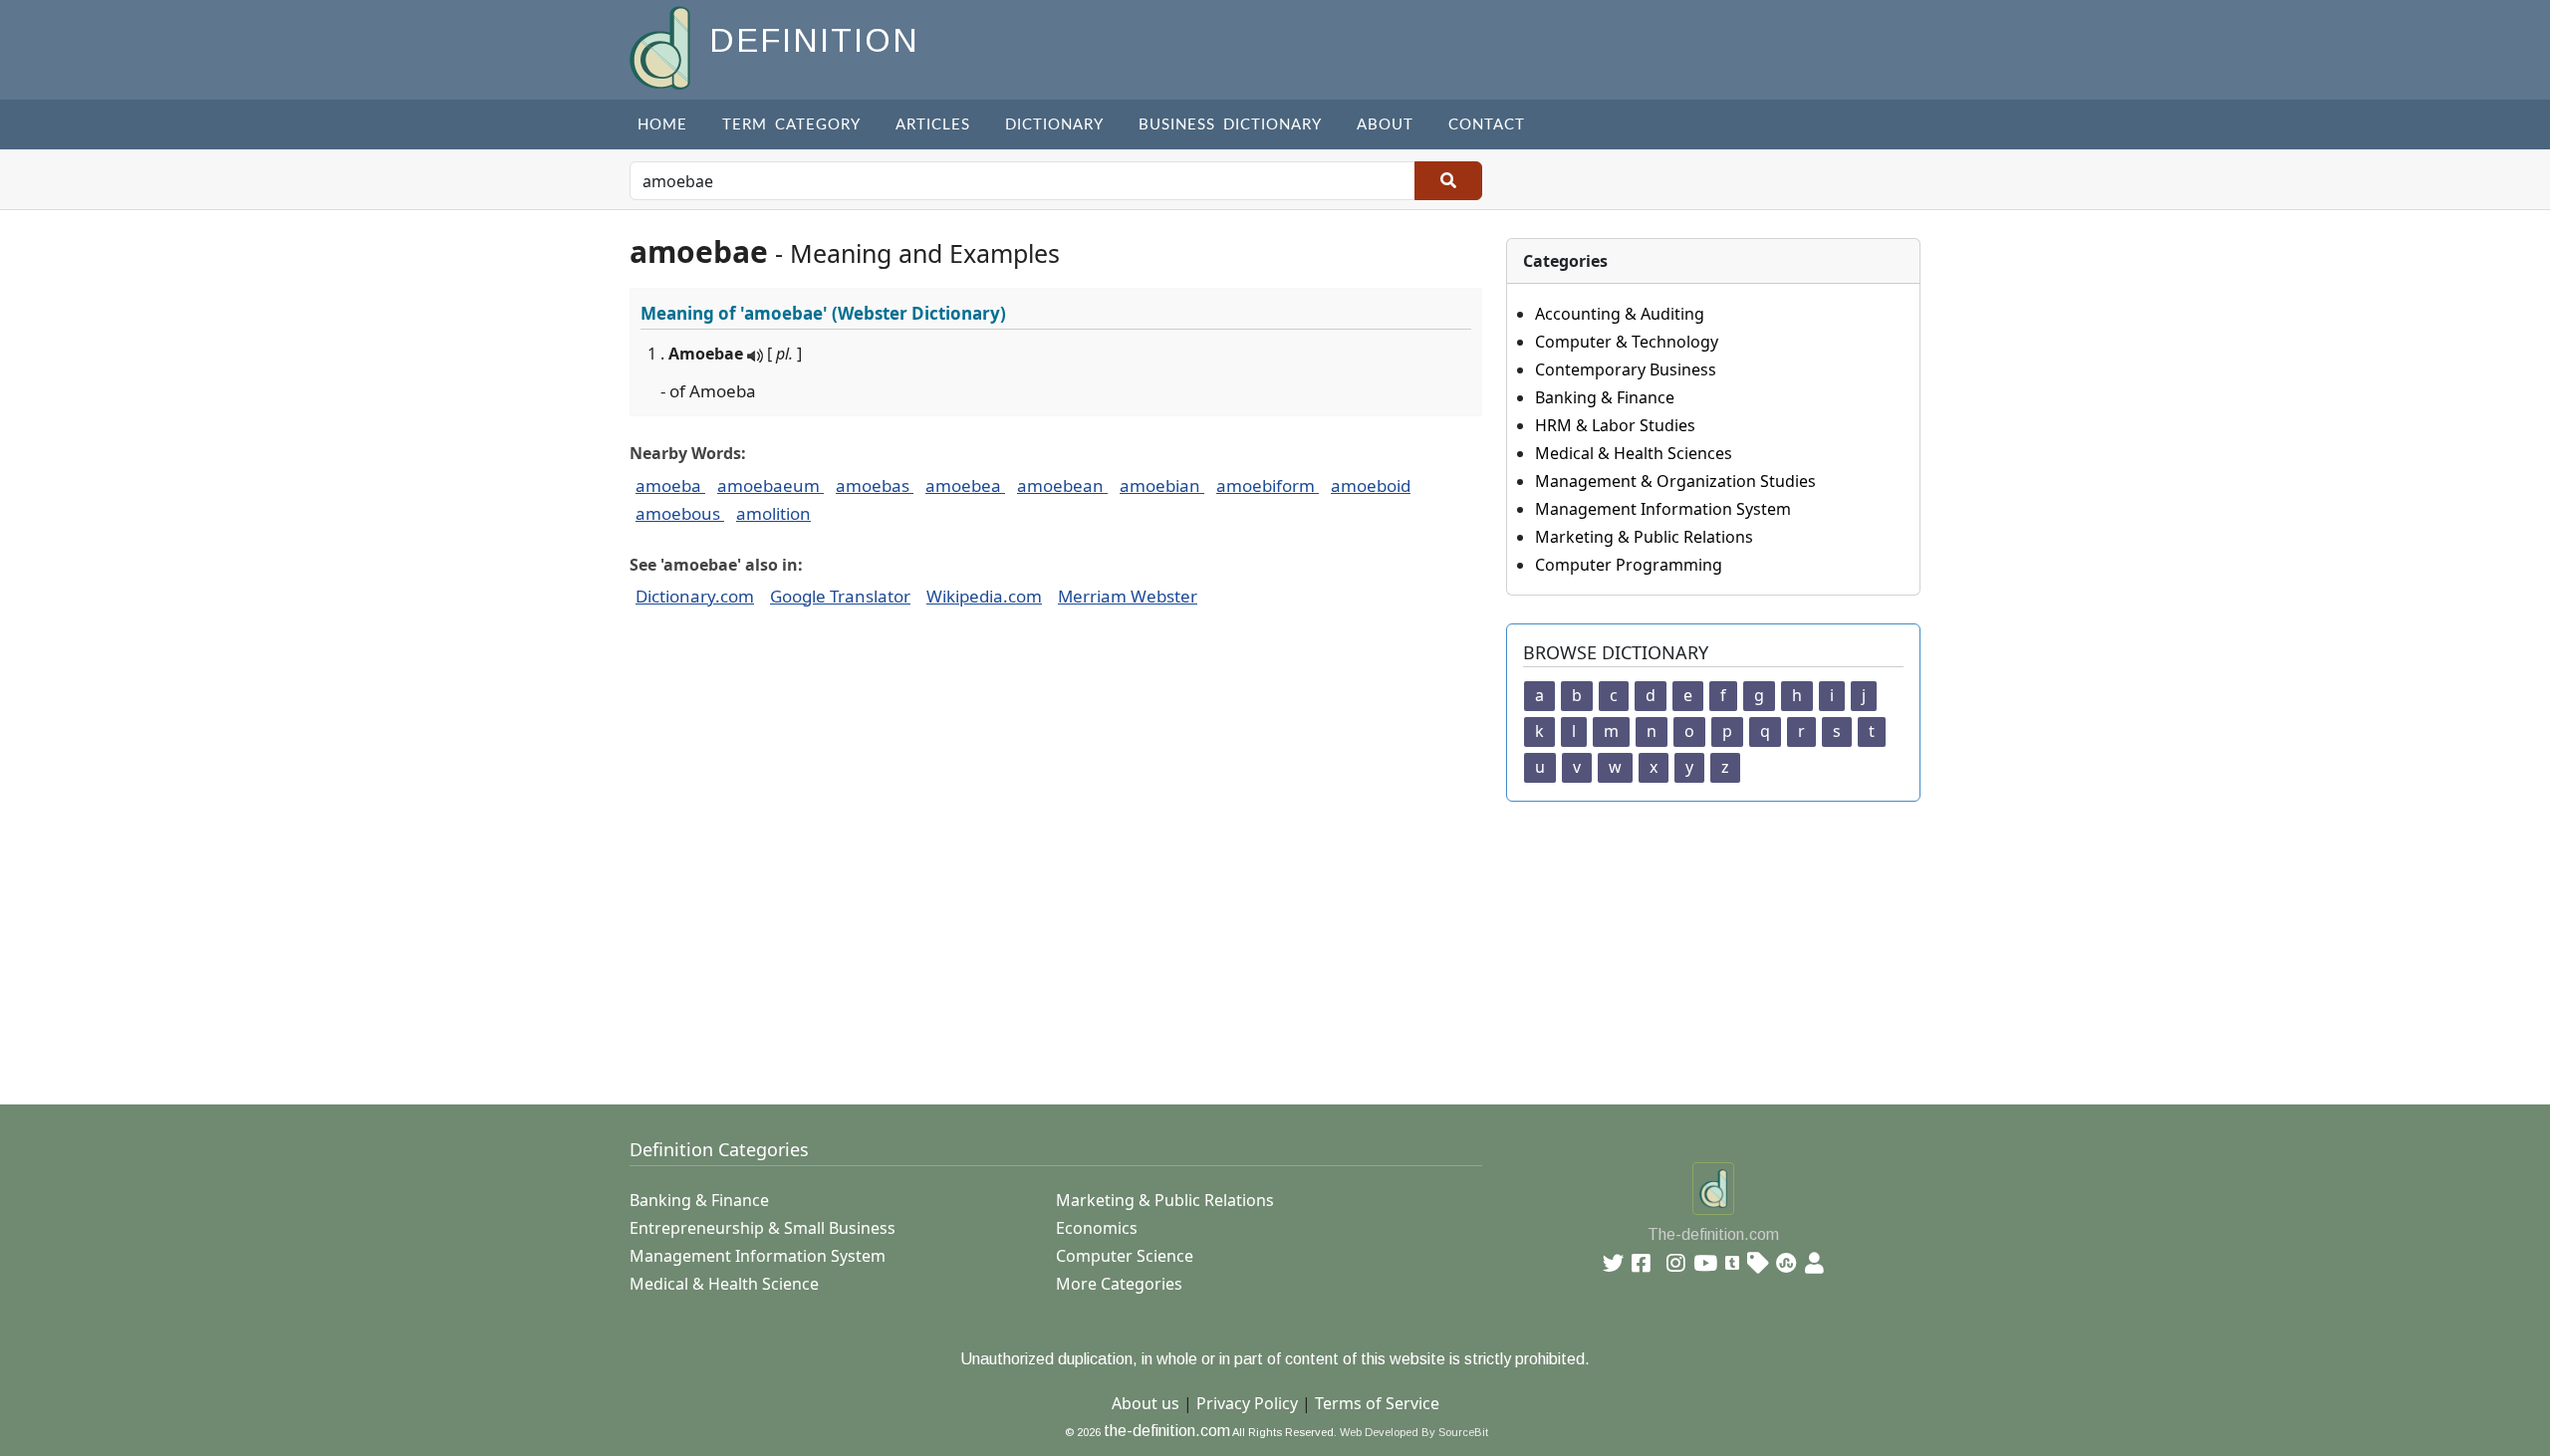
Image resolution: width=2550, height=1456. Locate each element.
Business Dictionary (1230, 125)
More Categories (1119, 1284)
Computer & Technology (1627, 342)
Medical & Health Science (724, 1284)
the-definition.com (1167, 1431)
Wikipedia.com (984, 596)
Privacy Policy (1247, 1403)
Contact (1487, 125)
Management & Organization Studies (1675, 481)
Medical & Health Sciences (1634, 453)
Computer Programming (1629, 565)
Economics (1097, 1228)
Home (662, 125)
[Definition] (662, 46)
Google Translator (840, 596)
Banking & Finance (1605, 397)
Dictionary (1054, 125)
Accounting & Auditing (1620, 314)
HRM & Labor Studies (1615, 425)
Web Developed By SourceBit (1414, 1432)
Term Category (791, 125)
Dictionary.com (695, 596)
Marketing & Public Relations (1644, 537)
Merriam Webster (1128, 596)
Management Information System (1663, 509)
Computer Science (1125, 1256)
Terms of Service (1377, 1403)
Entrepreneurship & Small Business (763, 1228)
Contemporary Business (1626, 369)
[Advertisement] (1227, 941)
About (1385, 125)
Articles (933, 125)
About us (1146, 1403)
